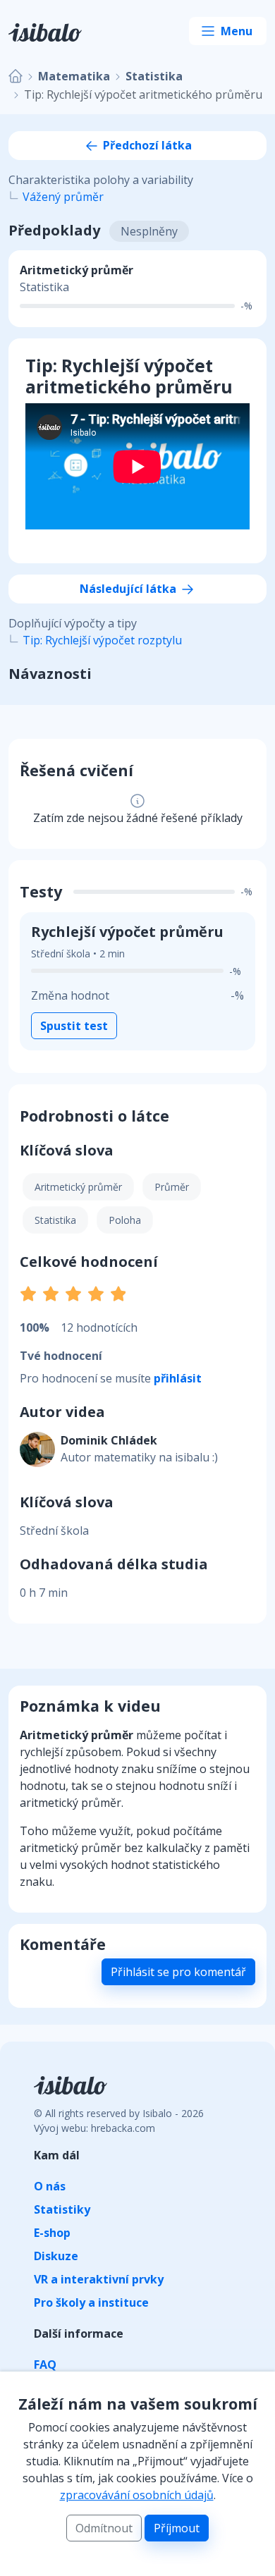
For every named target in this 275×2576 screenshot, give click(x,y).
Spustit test (74, 1026)
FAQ (45, 2365)
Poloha (125, 1220)
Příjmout (177, 2528)
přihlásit (178, 1378)
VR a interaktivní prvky (99, 2279)
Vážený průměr (63, 197)
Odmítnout (104, 2528)
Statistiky (62, 2209)
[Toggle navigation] (228, 31)
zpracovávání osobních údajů (137, 2495)
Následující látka (129, 589)
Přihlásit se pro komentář (178, 1972)
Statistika (154, 76)
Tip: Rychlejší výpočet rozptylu (102, 640)
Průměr (172, 1187)
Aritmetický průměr (78, 1187)
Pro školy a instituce (91, 2302)
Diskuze (56, 2256)
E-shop (52, 2233)
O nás (50, 2186)
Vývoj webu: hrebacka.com (94, 2128)
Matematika (74, 76)
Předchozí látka (146, 145)
